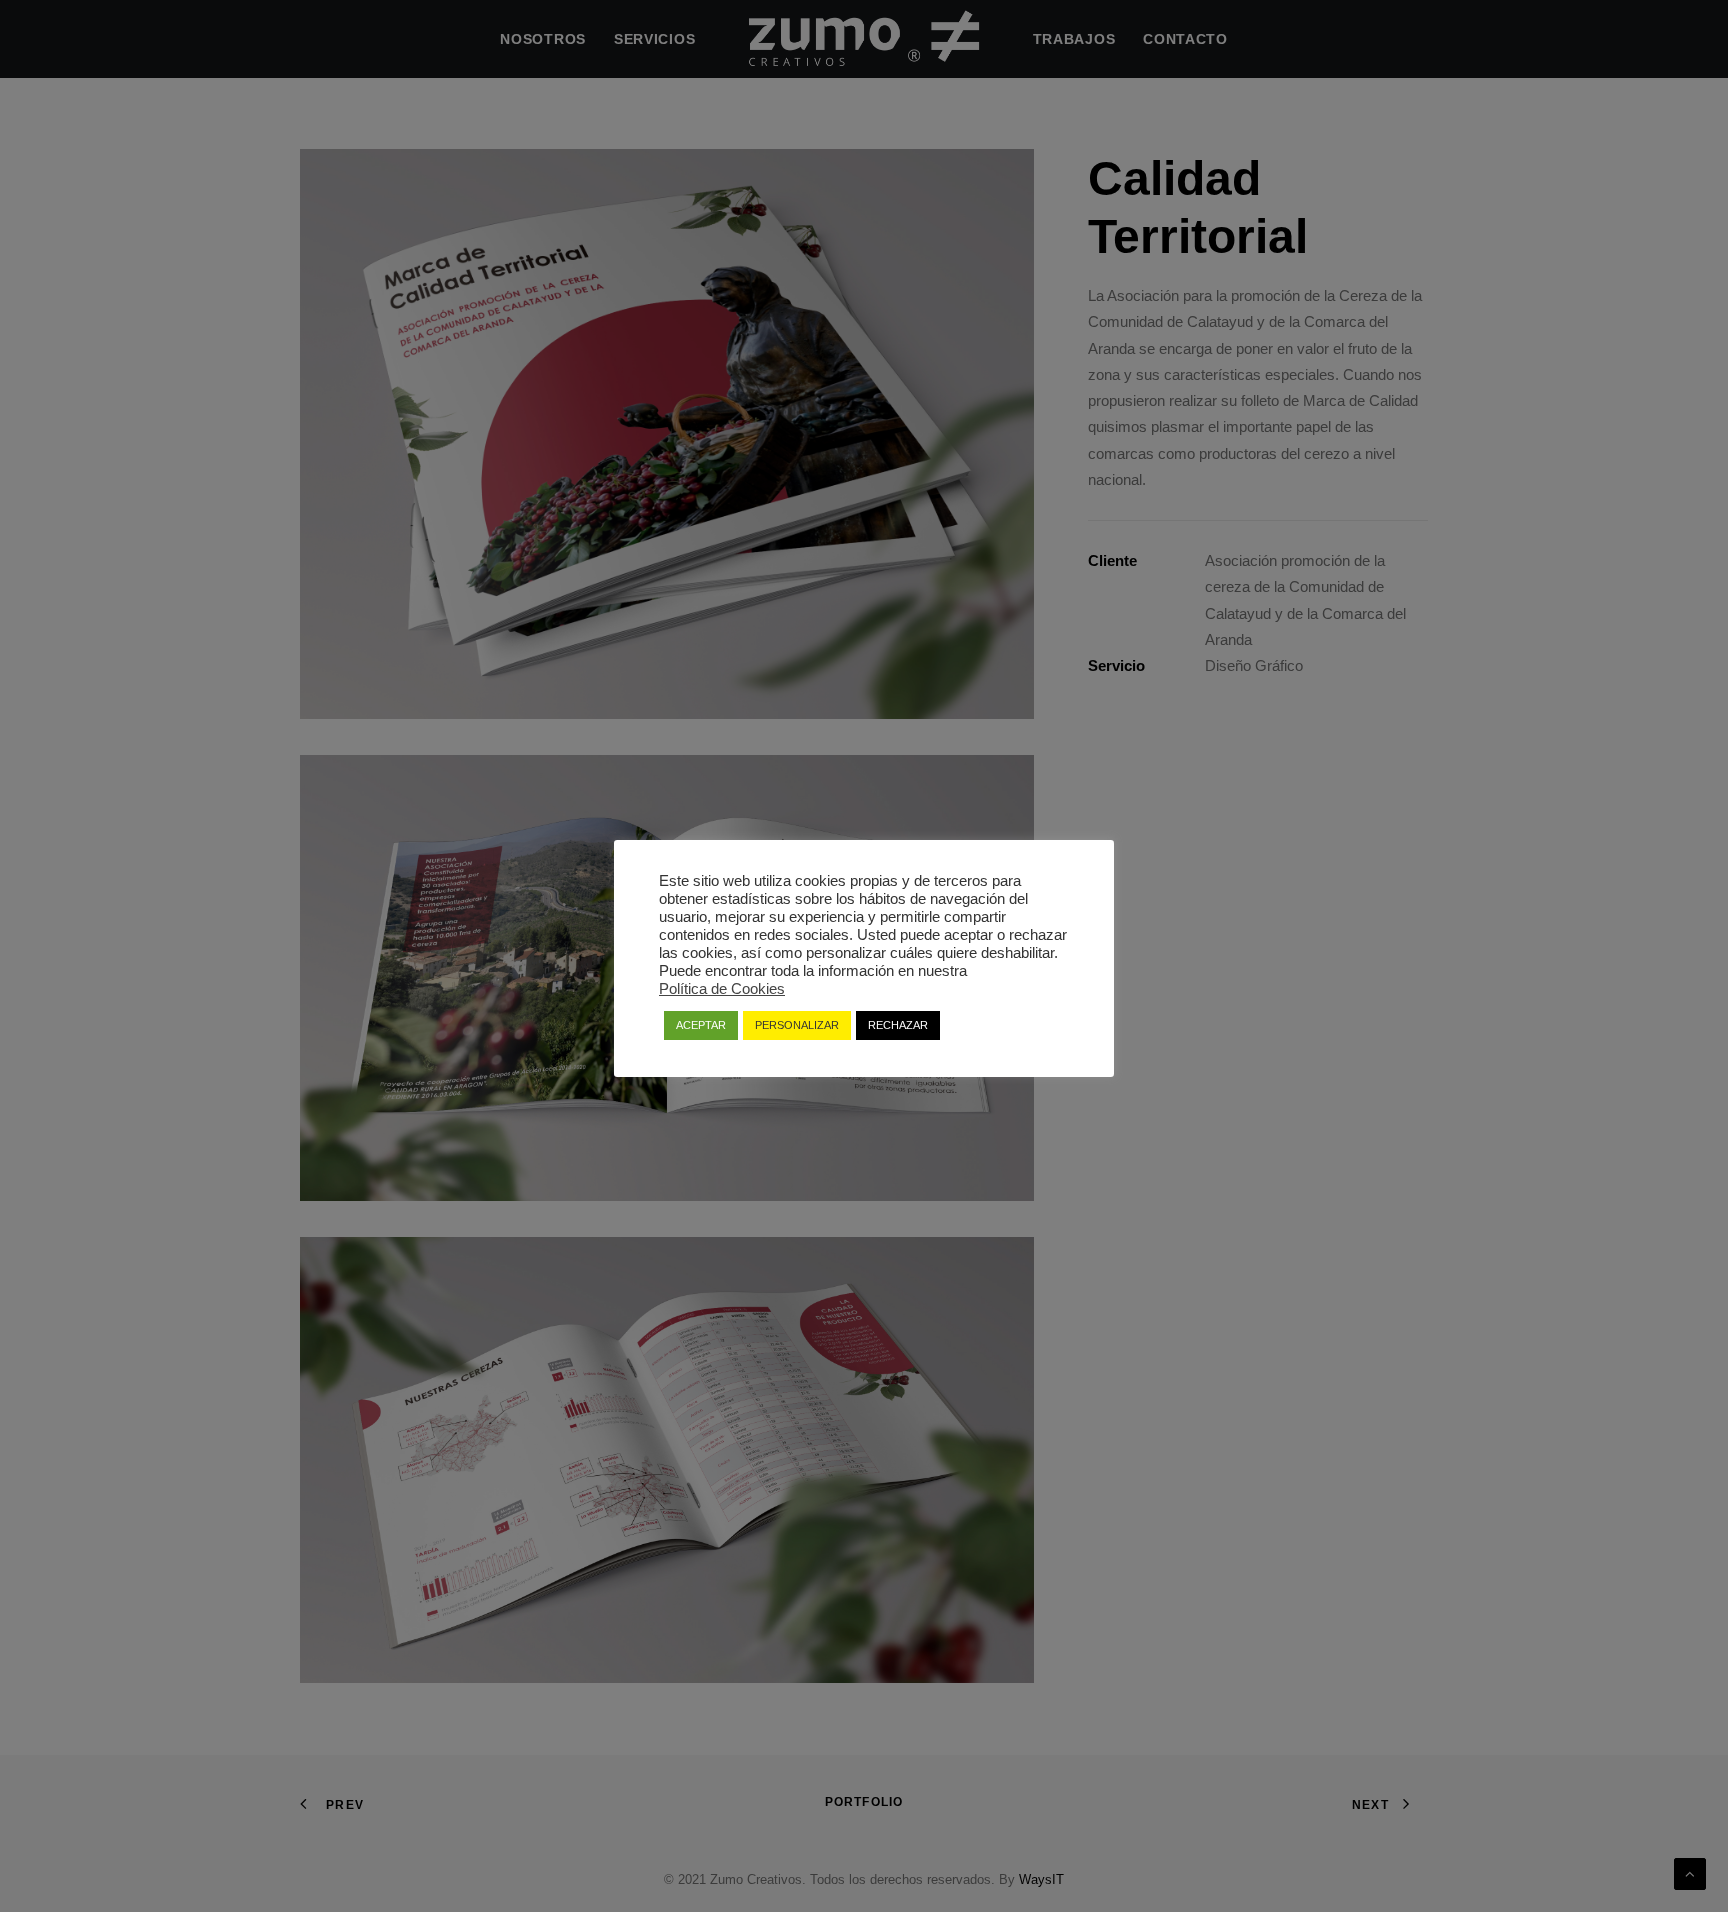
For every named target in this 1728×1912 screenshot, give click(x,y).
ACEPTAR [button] (701, 1025)
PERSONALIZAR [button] (797, 1025)
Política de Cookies (722, 989)
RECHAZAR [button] (898, 1025)
